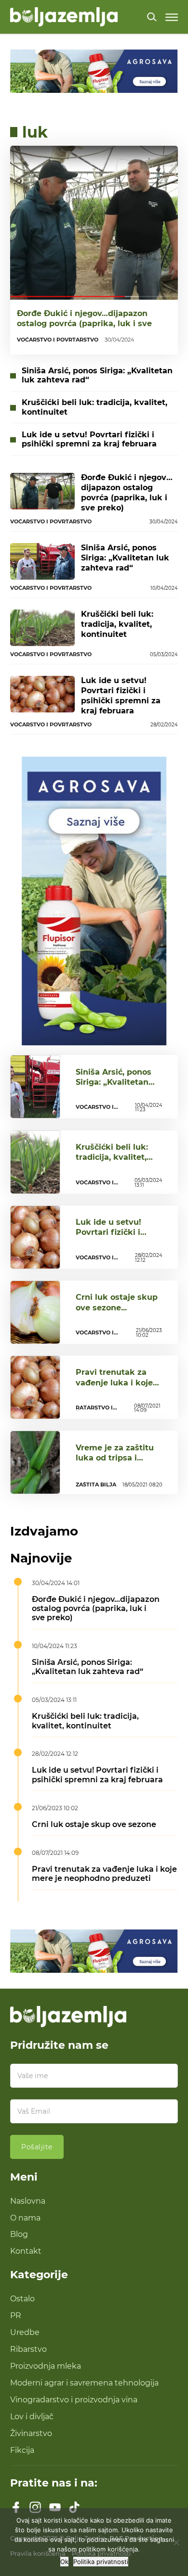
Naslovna (28, 2201)
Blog (19, 2234)
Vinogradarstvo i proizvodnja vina (74, 2399)
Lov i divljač (32, 2416)
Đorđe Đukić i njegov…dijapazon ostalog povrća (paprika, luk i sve (84, 318)
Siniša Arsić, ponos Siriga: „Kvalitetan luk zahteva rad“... (114, 1082)
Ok (64, 2562)
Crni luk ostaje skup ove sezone (94, 1824)
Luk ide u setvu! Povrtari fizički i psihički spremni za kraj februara (89, 439)
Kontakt (26, 2251)
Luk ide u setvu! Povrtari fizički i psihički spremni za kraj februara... (115, 1237)
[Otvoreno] (172, 17)
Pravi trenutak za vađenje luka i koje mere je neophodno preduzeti (104, 1873)
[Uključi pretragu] (152, 17)
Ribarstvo (28, 2349)
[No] (176, 2542)
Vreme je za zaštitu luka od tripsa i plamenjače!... (115, 1458)
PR (16, 2315)
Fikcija (22, 2450)
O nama (25, 2218)
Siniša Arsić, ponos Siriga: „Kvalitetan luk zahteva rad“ (97, 375)
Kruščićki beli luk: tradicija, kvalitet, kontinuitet (94, 407)
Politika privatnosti (101, 2562)
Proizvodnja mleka (46, 2366)
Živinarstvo (31, 2433)
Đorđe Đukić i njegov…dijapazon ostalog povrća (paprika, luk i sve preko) (127, 492)
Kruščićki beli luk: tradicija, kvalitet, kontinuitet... (112, 1157)
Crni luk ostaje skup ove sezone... (117, 1302)
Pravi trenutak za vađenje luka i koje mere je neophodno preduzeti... (115, 1387)
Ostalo (22, 2298)
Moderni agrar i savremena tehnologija (84, 2383)
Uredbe (25, 2332)
